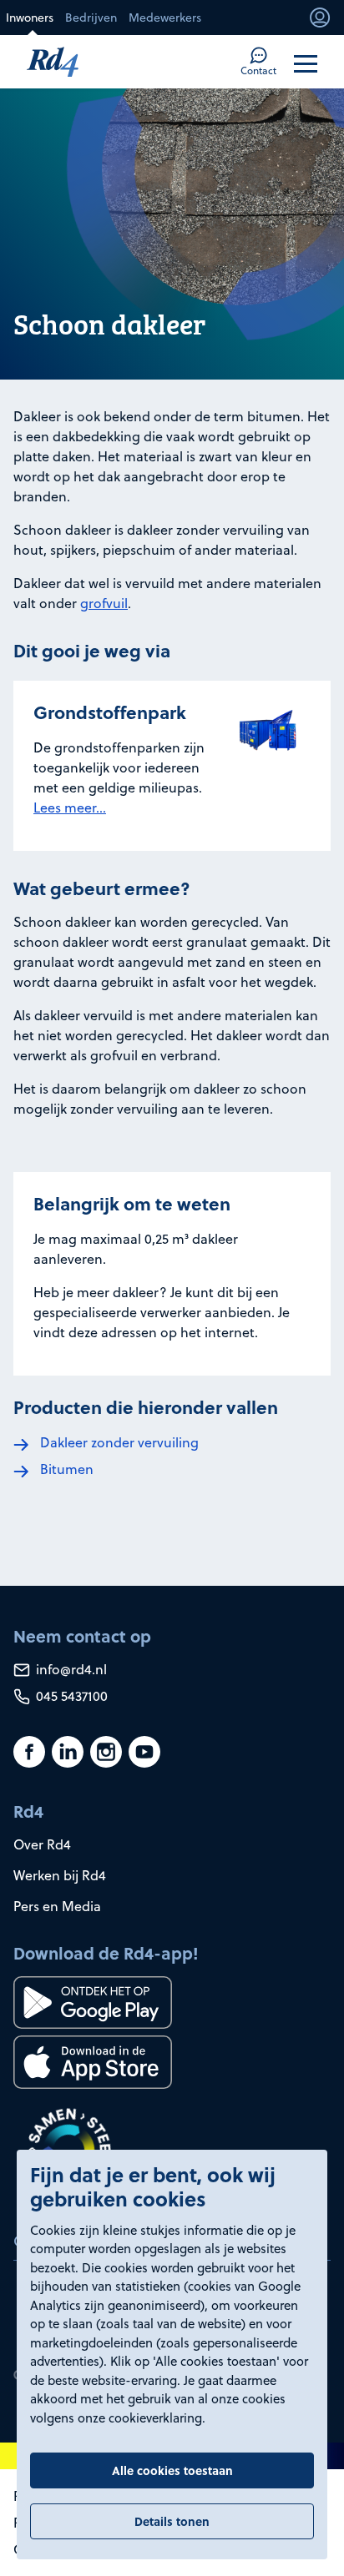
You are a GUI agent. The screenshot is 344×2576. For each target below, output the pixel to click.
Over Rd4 (42, 1844)
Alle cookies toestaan (172, 2470)
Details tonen (172, 2521)
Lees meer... (70, 808)
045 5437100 (70, 1696)
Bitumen (67, 1469)
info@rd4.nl (70, 1669)
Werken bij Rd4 (60, 1875)
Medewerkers (165, 18)
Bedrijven (91, 18)
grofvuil (104, 603)
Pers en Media (57, 1906)
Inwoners (30, 18)
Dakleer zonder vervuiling (119, 1442)
